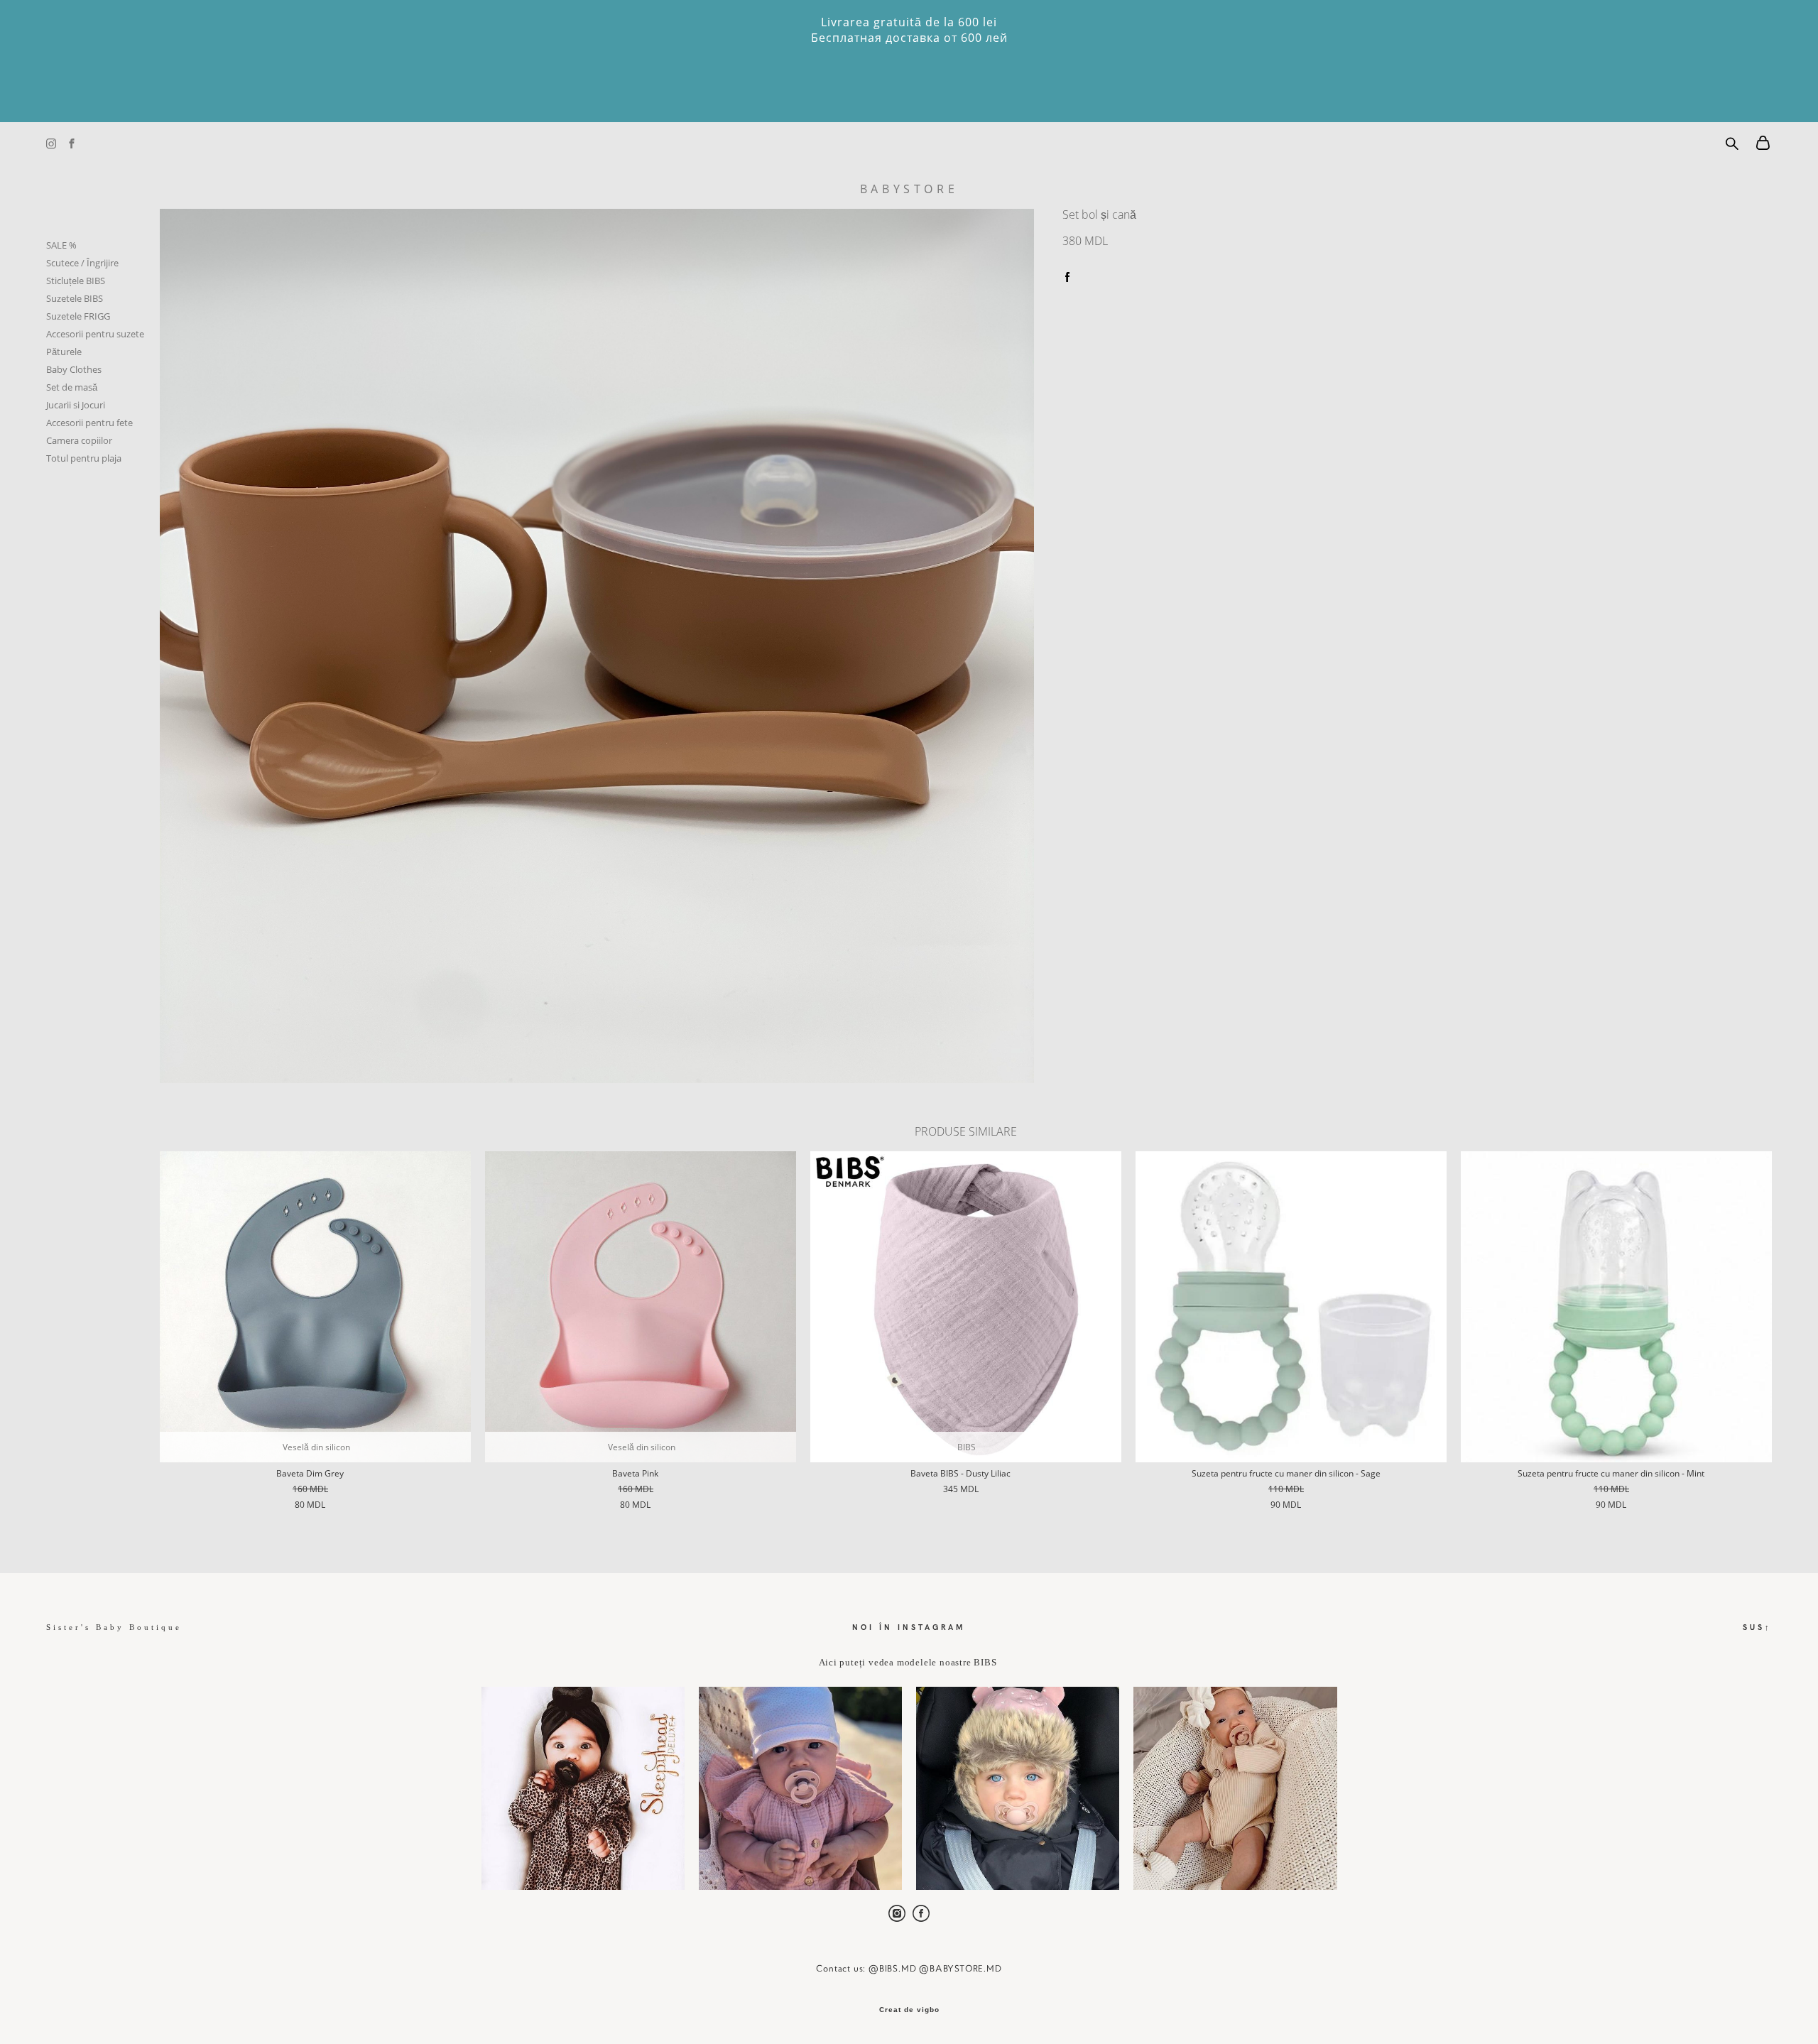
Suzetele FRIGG (78, 316)
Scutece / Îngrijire (82, 263)
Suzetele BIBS (75, 298)
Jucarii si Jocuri (76, 405)
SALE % (61, 245)
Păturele (64, 352)
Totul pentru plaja (84, 458)
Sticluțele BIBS (76, 281)
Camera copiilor (79, 440)
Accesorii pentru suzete (95, 334)
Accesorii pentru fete (89, 423)
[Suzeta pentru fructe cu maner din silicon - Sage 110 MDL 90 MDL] (1291, 1307)
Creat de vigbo (909, 2010)
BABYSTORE (909, 189)
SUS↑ (1757, 1627)
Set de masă (72, 387)
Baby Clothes (74, 369)
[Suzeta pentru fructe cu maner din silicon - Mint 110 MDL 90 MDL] (1616, 1307)
